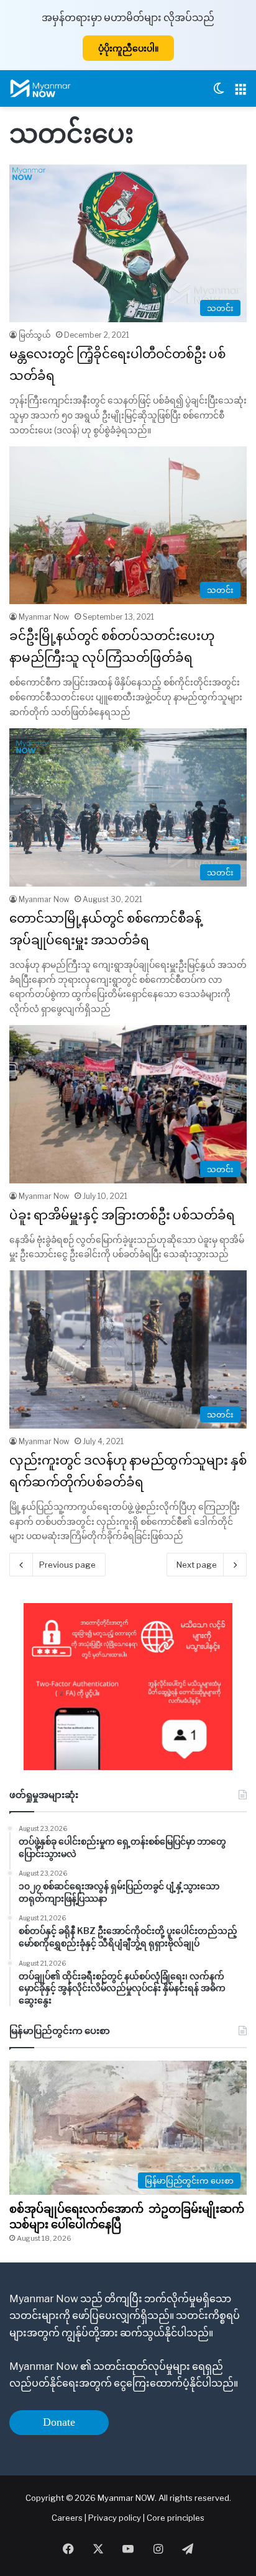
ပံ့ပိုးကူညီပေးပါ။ (128, 48)
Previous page (67, 1565)
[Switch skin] (219, 93)
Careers (68, 2518)
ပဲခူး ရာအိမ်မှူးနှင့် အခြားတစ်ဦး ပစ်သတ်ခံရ (122, 1215)
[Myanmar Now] (40, 88)
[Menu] (240, 93)
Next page (197, 1565)
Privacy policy (115, 2518)
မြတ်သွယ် (35, 335)
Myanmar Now (44, 617)
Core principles (176, 2518)
